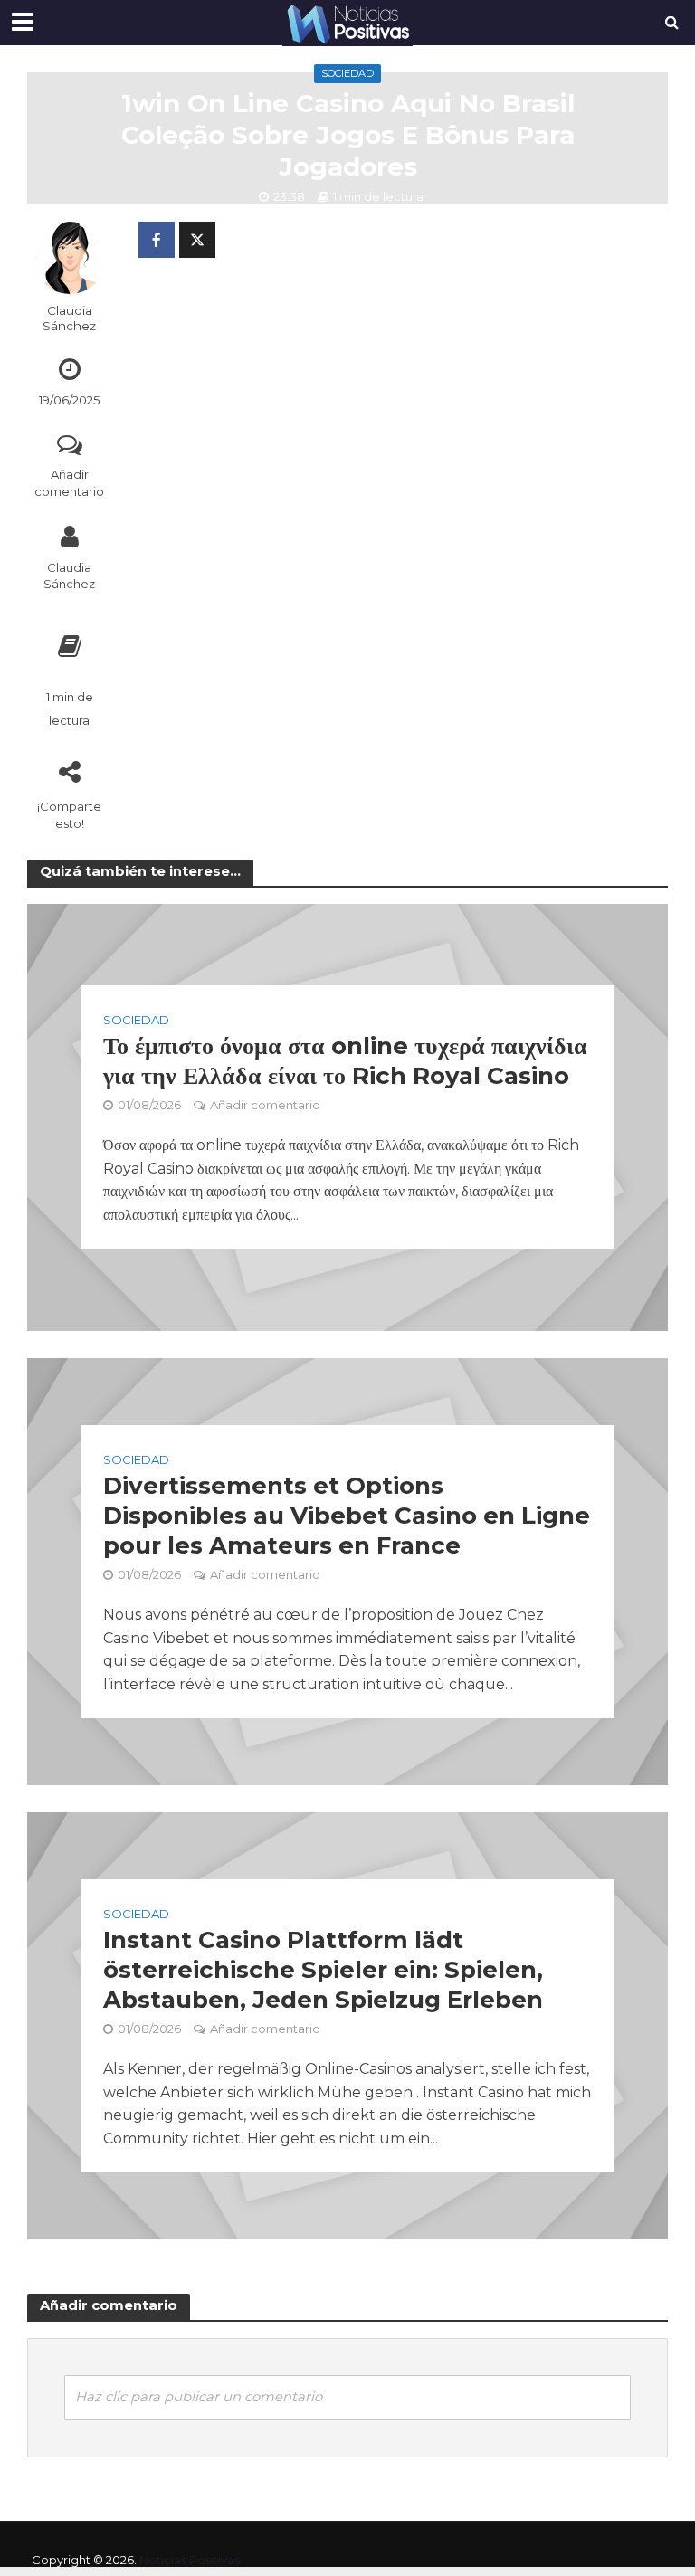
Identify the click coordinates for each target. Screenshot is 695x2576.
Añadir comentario (69, 483)
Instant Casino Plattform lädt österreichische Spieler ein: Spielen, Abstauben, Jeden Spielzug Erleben (323, 1970)
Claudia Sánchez (69, 318)
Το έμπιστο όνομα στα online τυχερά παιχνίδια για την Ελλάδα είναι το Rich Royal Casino (345, 1061)
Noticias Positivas (190, 2560)
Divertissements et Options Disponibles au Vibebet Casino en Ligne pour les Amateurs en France (347, 1516)
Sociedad (347, 73)
